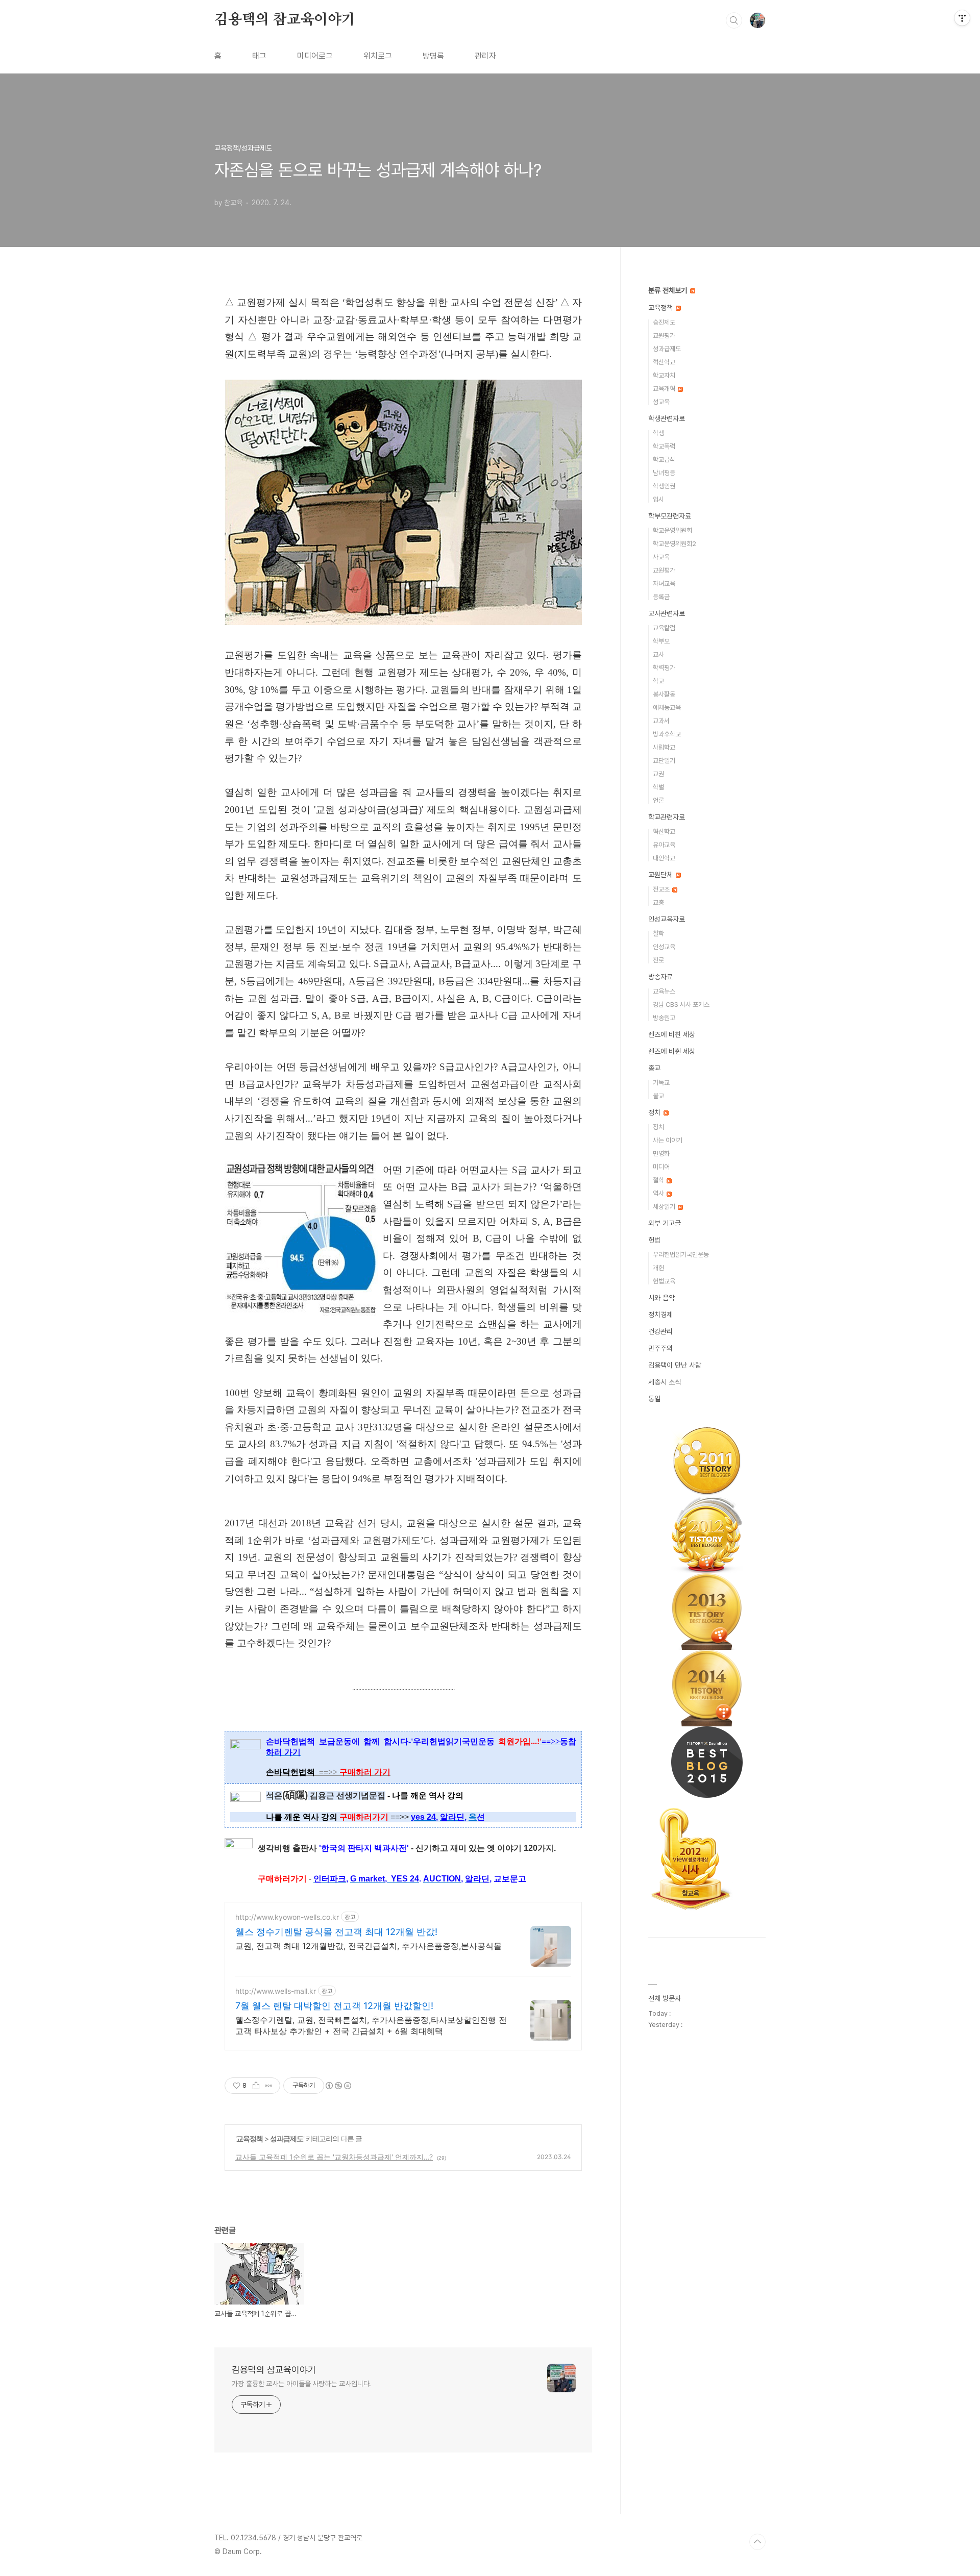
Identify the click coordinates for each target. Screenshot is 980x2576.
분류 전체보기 (669, 290)
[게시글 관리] (269, 2086)
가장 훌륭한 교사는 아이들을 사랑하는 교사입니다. (301, 2384)
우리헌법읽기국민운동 (681, 1255)
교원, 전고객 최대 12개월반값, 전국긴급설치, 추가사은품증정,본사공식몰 (369, 1946)
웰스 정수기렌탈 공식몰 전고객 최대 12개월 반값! (336, 1932)
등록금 (661, 597)
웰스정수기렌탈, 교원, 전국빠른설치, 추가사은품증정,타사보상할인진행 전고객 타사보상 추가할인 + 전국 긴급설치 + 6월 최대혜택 (371, 2025)
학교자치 (664, 375)
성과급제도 (287, 2138)
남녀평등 (664, 473)
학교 (658, 681)
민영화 (661, 1154)
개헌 (658, 1268)
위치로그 (378, 56)
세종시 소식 (665, 1382)
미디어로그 (315, 56)
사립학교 (664, 747)
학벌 (658, 787)
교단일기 (664, 761)
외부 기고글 (665, 1223)
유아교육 (664, 845)
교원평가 (664, 336)
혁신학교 (664, 362)
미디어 (661, 1167)
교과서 (661, 721)
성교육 (661, 402)
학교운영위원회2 (675, 544)
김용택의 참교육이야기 (285, 20)
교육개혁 (665, 389)
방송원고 (664, 1018)
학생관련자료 (667, 418)
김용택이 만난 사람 (675, 1365)
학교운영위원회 (672, 530)
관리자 (485, 56)
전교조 (662, 889)
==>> (355, 1772)
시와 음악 (661, 1298)
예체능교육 (667, 708)
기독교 (661, 1083)
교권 (658, 774)
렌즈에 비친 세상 (672, 1034)
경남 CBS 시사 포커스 (681, 1005)
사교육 (661, 557)
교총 (658, 902)
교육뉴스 (664, 991)
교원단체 (661, 875)
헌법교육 (664, 1281)
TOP (757, 2542)
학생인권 (664, 486)
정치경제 (660, 1315)
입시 (658, 499)
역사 (659, 1193)
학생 (658, 433)
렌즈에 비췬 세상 (672, 1051)
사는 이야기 (668, 1140)
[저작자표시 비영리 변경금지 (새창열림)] (338, 2086)
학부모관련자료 (670, 516)
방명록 (433, 56)
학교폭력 (664, 446)
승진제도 (664, 322)
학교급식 (664, 460)
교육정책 (250, 2138)
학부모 (661, 641)
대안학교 (664, 858)
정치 (655, 1112)
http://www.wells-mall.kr (276, 1991)
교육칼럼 (664, 628)
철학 (658, 934)
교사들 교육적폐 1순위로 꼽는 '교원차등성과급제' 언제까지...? (334, 2157)
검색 (734, 20)
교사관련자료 (667, 613)
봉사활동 (664, 694)
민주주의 (660, 1348)
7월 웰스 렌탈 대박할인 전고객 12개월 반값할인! (334, 2006)
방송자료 (660, 977)
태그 (259, 56)
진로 (658, 960)
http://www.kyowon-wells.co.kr (287, 1917)
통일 (654, 1399)
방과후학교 (667, 734)
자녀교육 (664, 584)
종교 (654, 1068)
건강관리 (660, 1331)
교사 (658, 654)
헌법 (654, 1240)
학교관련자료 (667, 817)
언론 (658, 800)
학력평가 (664, 668)
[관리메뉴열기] (962, 18)
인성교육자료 (667, 919)
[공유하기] (256, 2086)
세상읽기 (665, 1207)
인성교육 (664, 947)
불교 (658, 1096)
